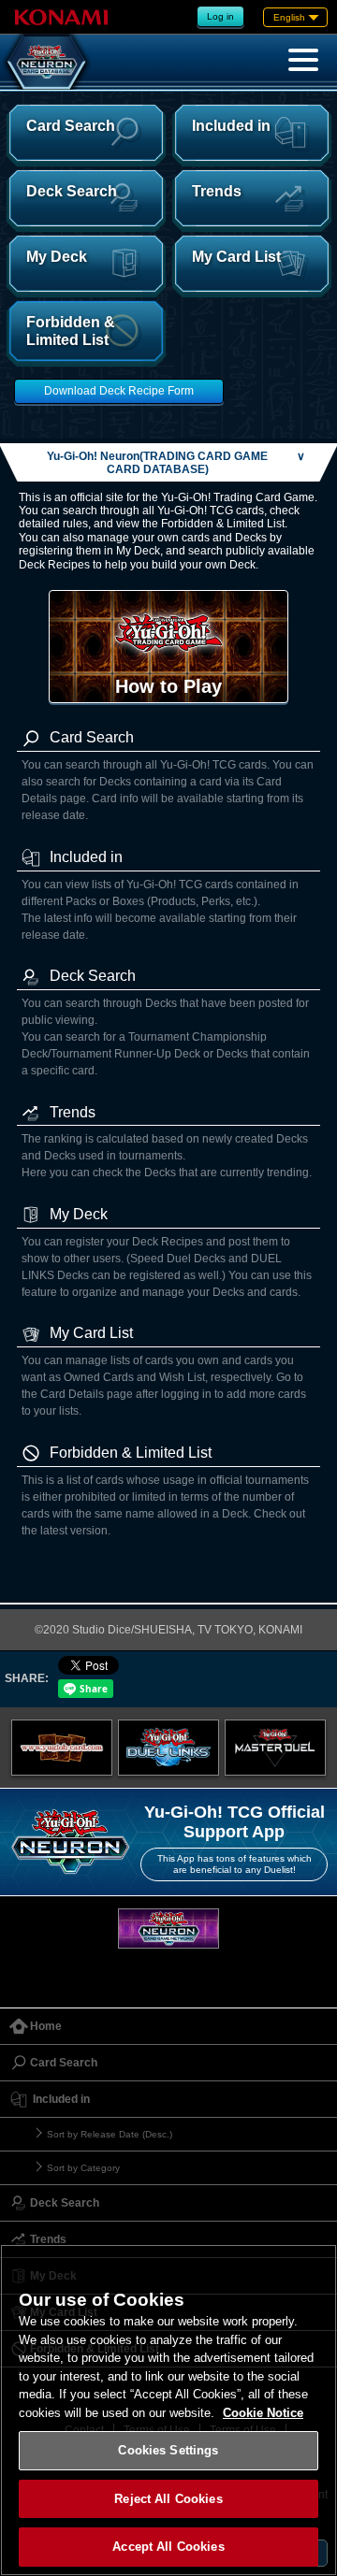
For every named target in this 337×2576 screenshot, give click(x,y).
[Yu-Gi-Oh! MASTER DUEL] (275, 1748)
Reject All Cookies (168, 2499)
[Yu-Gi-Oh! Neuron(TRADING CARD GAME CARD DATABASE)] (47, 62)
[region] (168, 2410)
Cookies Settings (168, 2450)
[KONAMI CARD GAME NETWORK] (168, 1928)
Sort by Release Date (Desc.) (110, 2134)
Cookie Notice (263, 2413)
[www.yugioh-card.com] (62, 1748)
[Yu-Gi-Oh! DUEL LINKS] (168, 1748)
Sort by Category (83, 2168)
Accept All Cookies (168, 2547)
